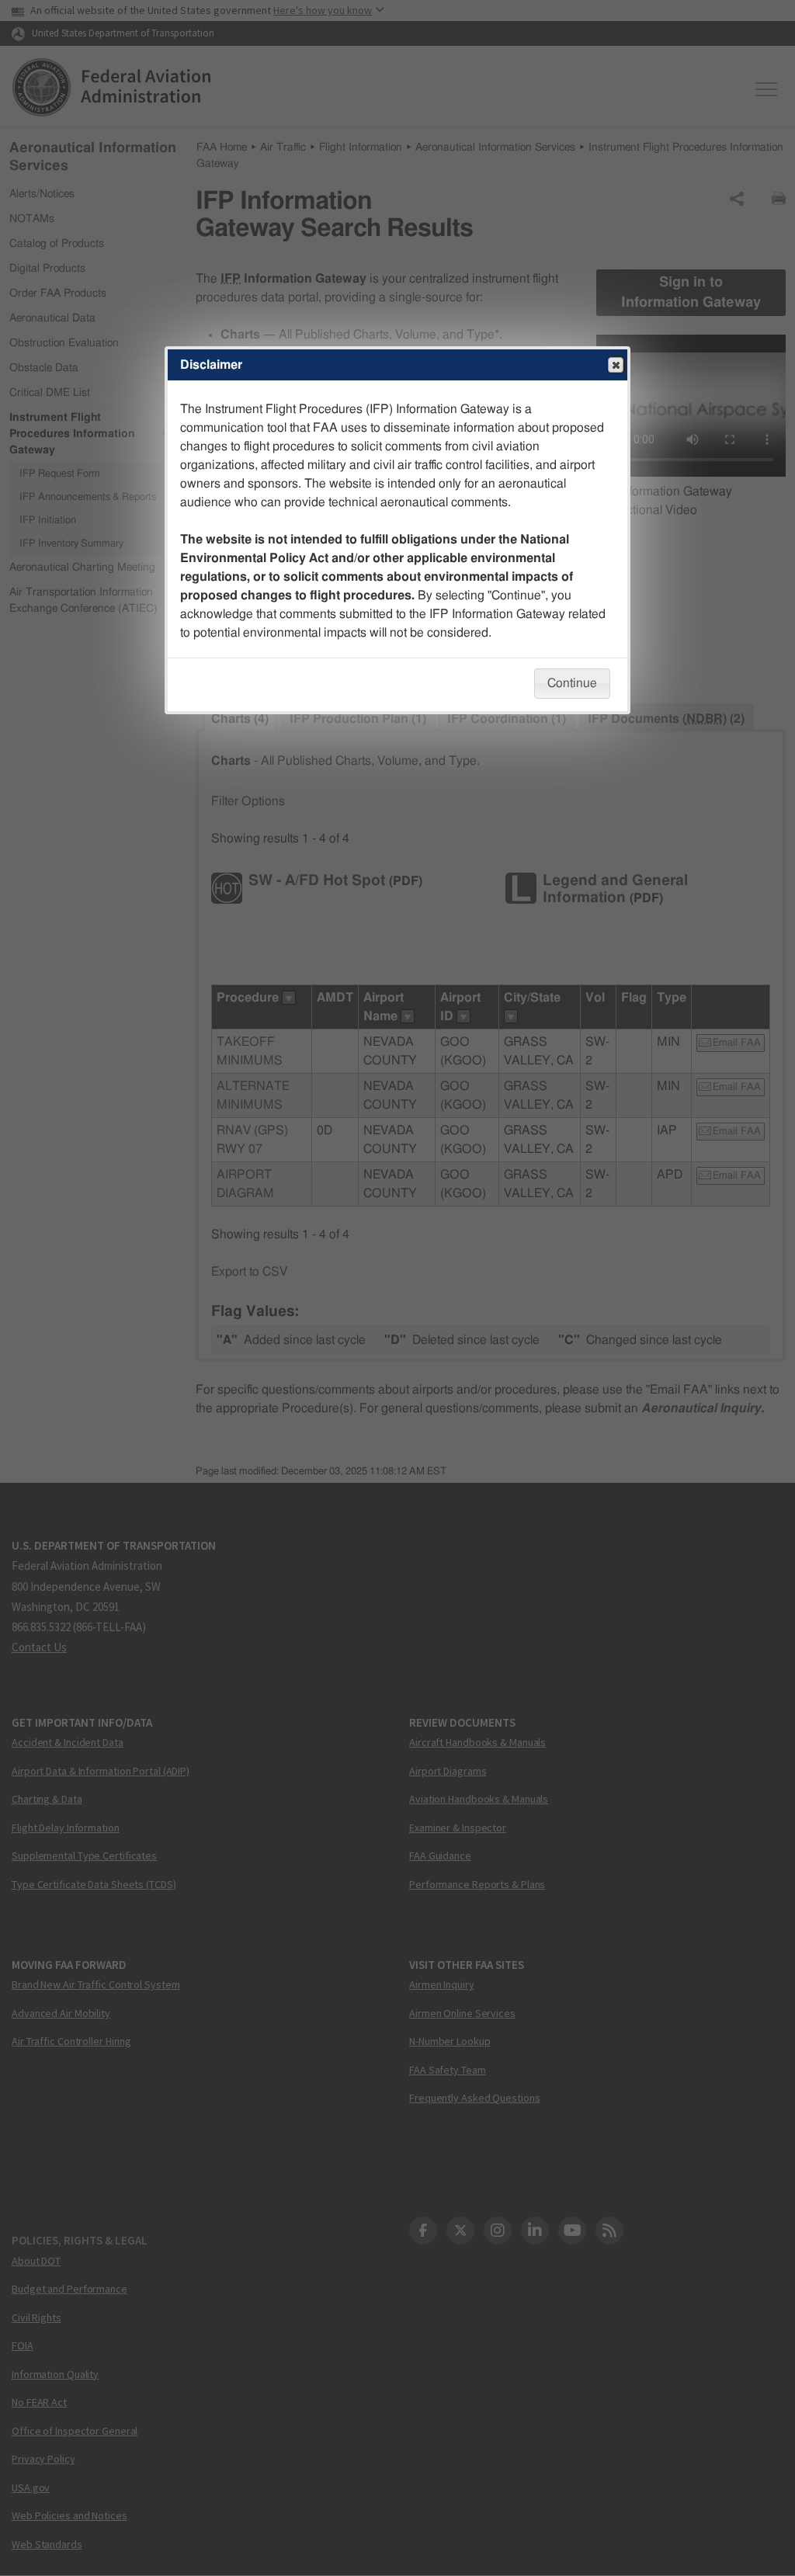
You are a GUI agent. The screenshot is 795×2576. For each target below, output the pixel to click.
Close (616, 365)
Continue (572, 683)
